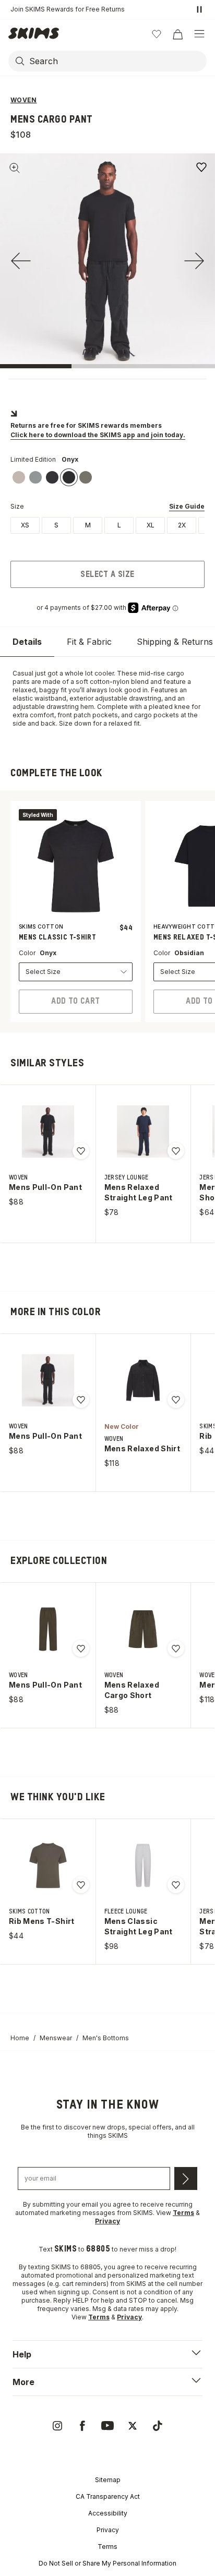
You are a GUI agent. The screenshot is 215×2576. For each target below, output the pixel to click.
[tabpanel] (107, 699)
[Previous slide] (21, 261)
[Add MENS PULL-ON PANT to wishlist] (81, 1151)
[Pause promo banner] (199, 9)
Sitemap (108, 2480)
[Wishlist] (157, 34)
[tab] (27, 642)
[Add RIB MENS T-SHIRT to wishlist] (81, 1885)
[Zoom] (15, 168)
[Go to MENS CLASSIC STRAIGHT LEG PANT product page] (143, 1865)
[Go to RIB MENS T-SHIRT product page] (48, 1865)
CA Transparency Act (108, 2496)
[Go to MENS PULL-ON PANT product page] (48, 1131)
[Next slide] (194, 261)
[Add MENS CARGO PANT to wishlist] (201, 167)
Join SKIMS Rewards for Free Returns (68, 9)
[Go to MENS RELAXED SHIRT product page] (143, 1380)
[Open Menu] (199, 34)
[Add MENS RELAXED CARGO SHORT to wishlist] (176, 1648)
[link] (19, 477)
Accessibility (108, 2513)
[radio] (25, 525)
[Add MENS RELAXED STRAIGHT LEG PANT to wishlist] (176, 1151)
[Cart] (177, 34)
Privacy (108, 2530)
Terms (107, 2547)
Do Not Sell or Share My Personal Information (107, 2563)
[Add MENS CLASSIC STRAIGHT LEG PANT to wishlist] (176, 1885)
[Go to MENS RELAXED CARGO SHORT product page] (143, 1629)
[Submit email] (186, 2178)
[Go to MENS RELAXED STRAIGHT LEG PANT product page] (143, 1131)
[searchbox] (117, 61)
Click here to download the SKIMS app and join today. (98, 435)
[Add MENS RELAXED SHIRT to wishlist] (176, 1400)
